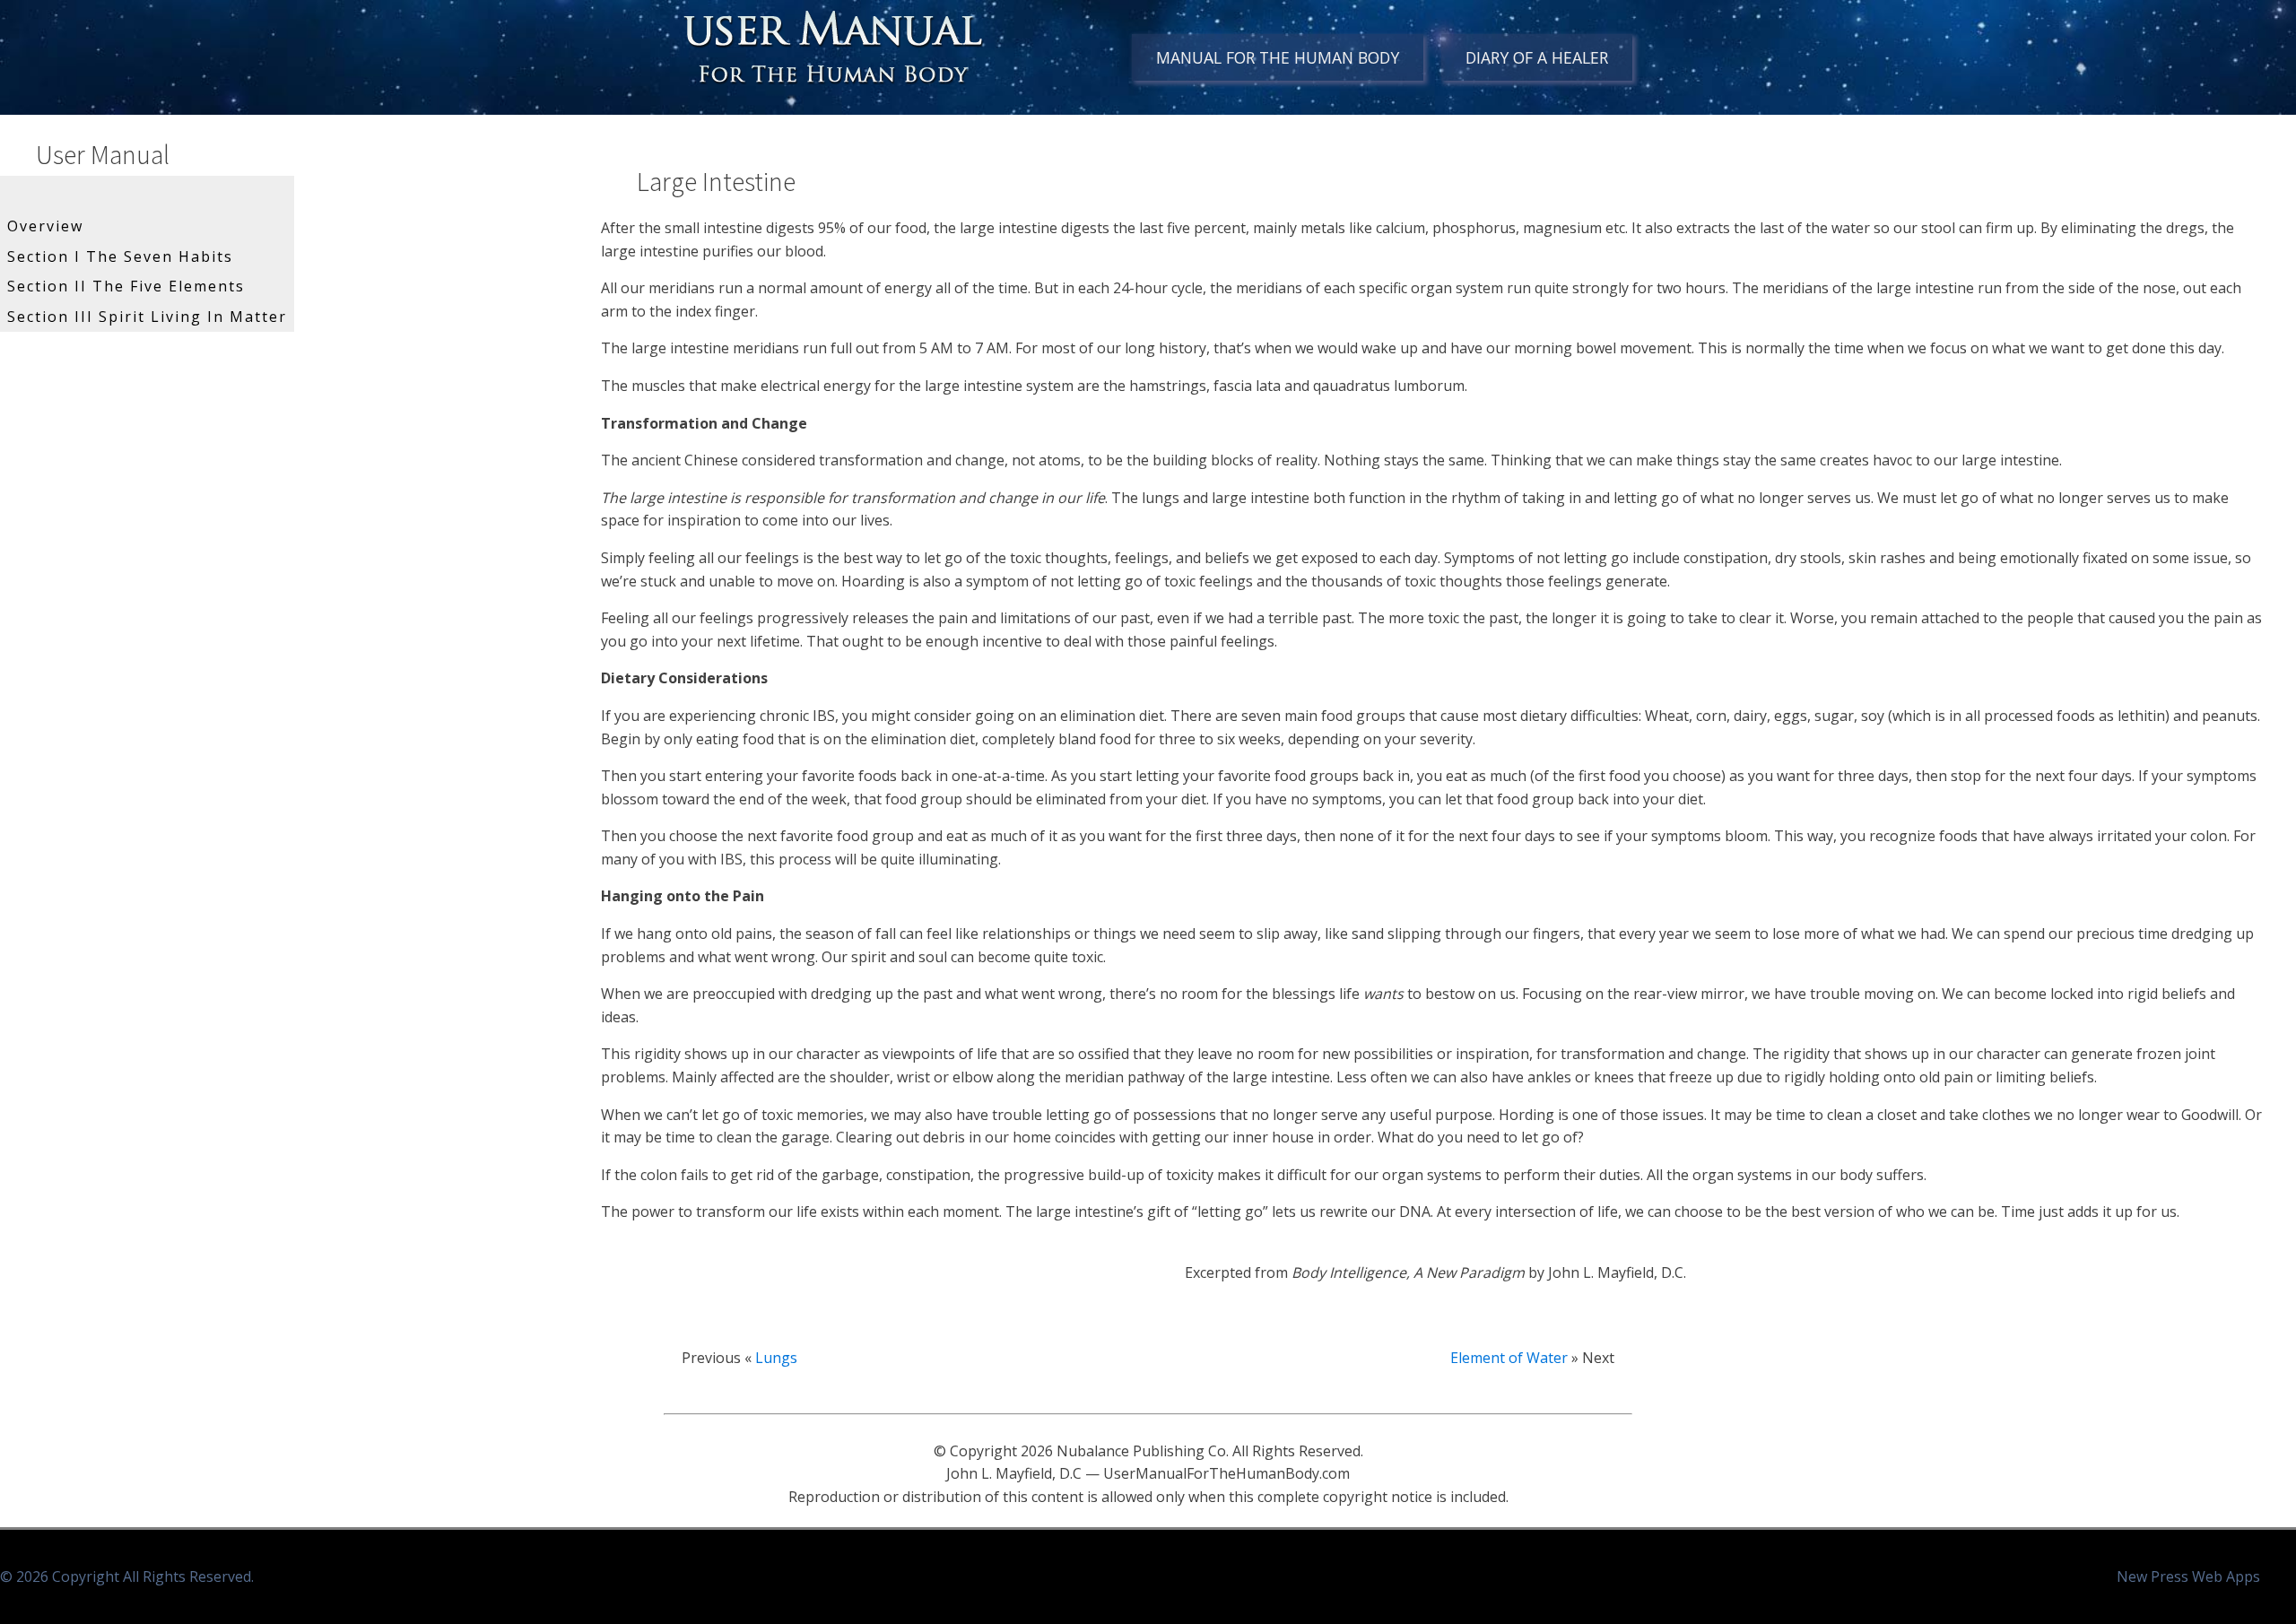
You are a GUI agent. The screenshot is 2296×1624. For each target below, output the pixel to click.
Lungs (776, 1358)
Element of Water (1509, 1358)
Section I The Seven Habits (120, 256)
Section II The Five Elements (126, 286)
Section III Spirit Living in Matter (147, 317)
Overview (45, 226)
